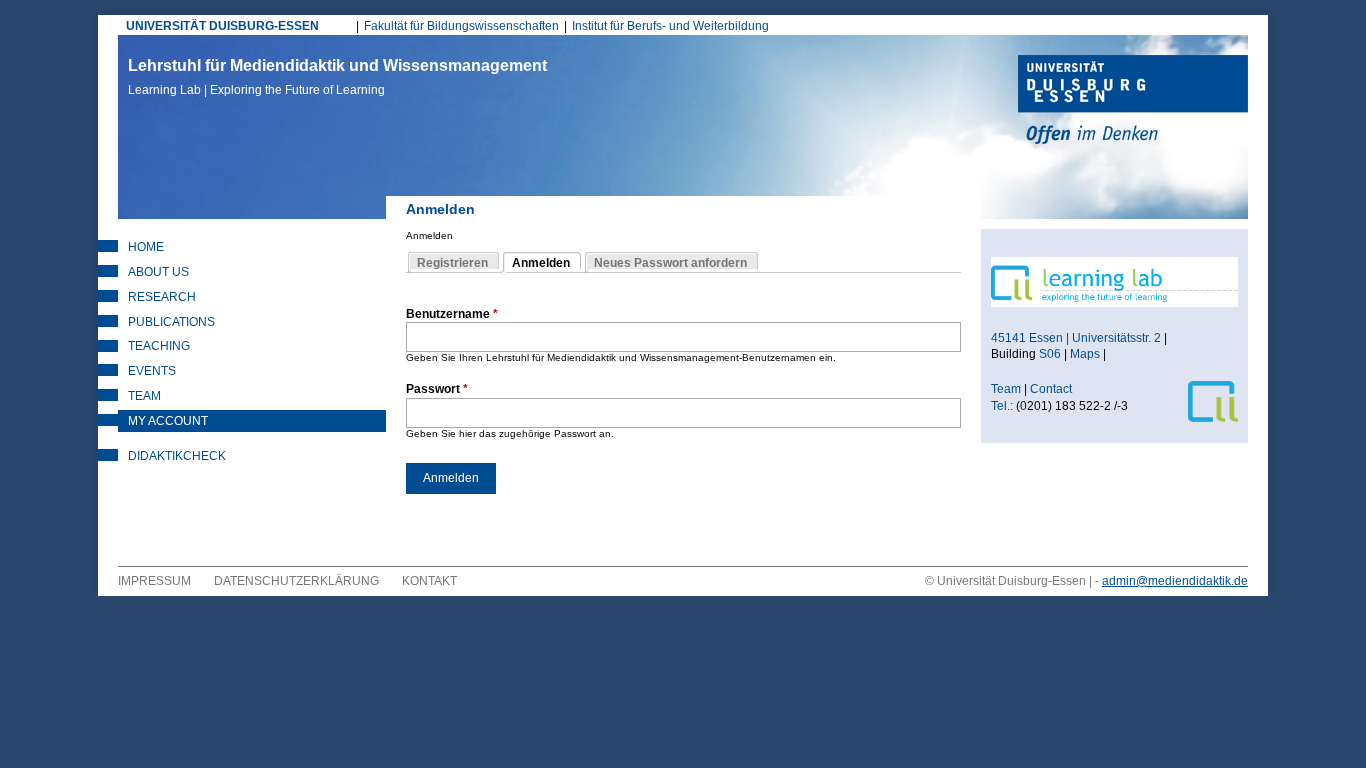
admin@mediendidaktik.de (1175, 581)
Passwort (437, 389)
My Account (168, 421)
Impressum (154, 581)
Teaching (159, 346)
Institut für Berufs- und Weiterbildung (670, 26)
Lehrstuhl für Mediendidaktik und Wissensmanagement (337, 77)
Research (162, 297)
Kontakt (429, 581)
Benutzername (452, 314)
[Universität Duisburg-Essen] (1133, 102)
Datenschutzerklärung (296, 581)
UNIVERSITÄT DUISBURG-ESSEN (222, 26)
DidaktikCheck (177, 456)
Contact (1052, 389)
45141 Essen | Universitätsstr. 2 (1076, 338)
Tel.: (1002, 406)
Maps (1085, 354)
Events (152, 371)
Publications (171, 322)
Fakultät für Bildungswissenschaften (461, 26)
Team (144, 396)
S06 (1050, 354)
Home (146, 247)
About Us (158, 272)
